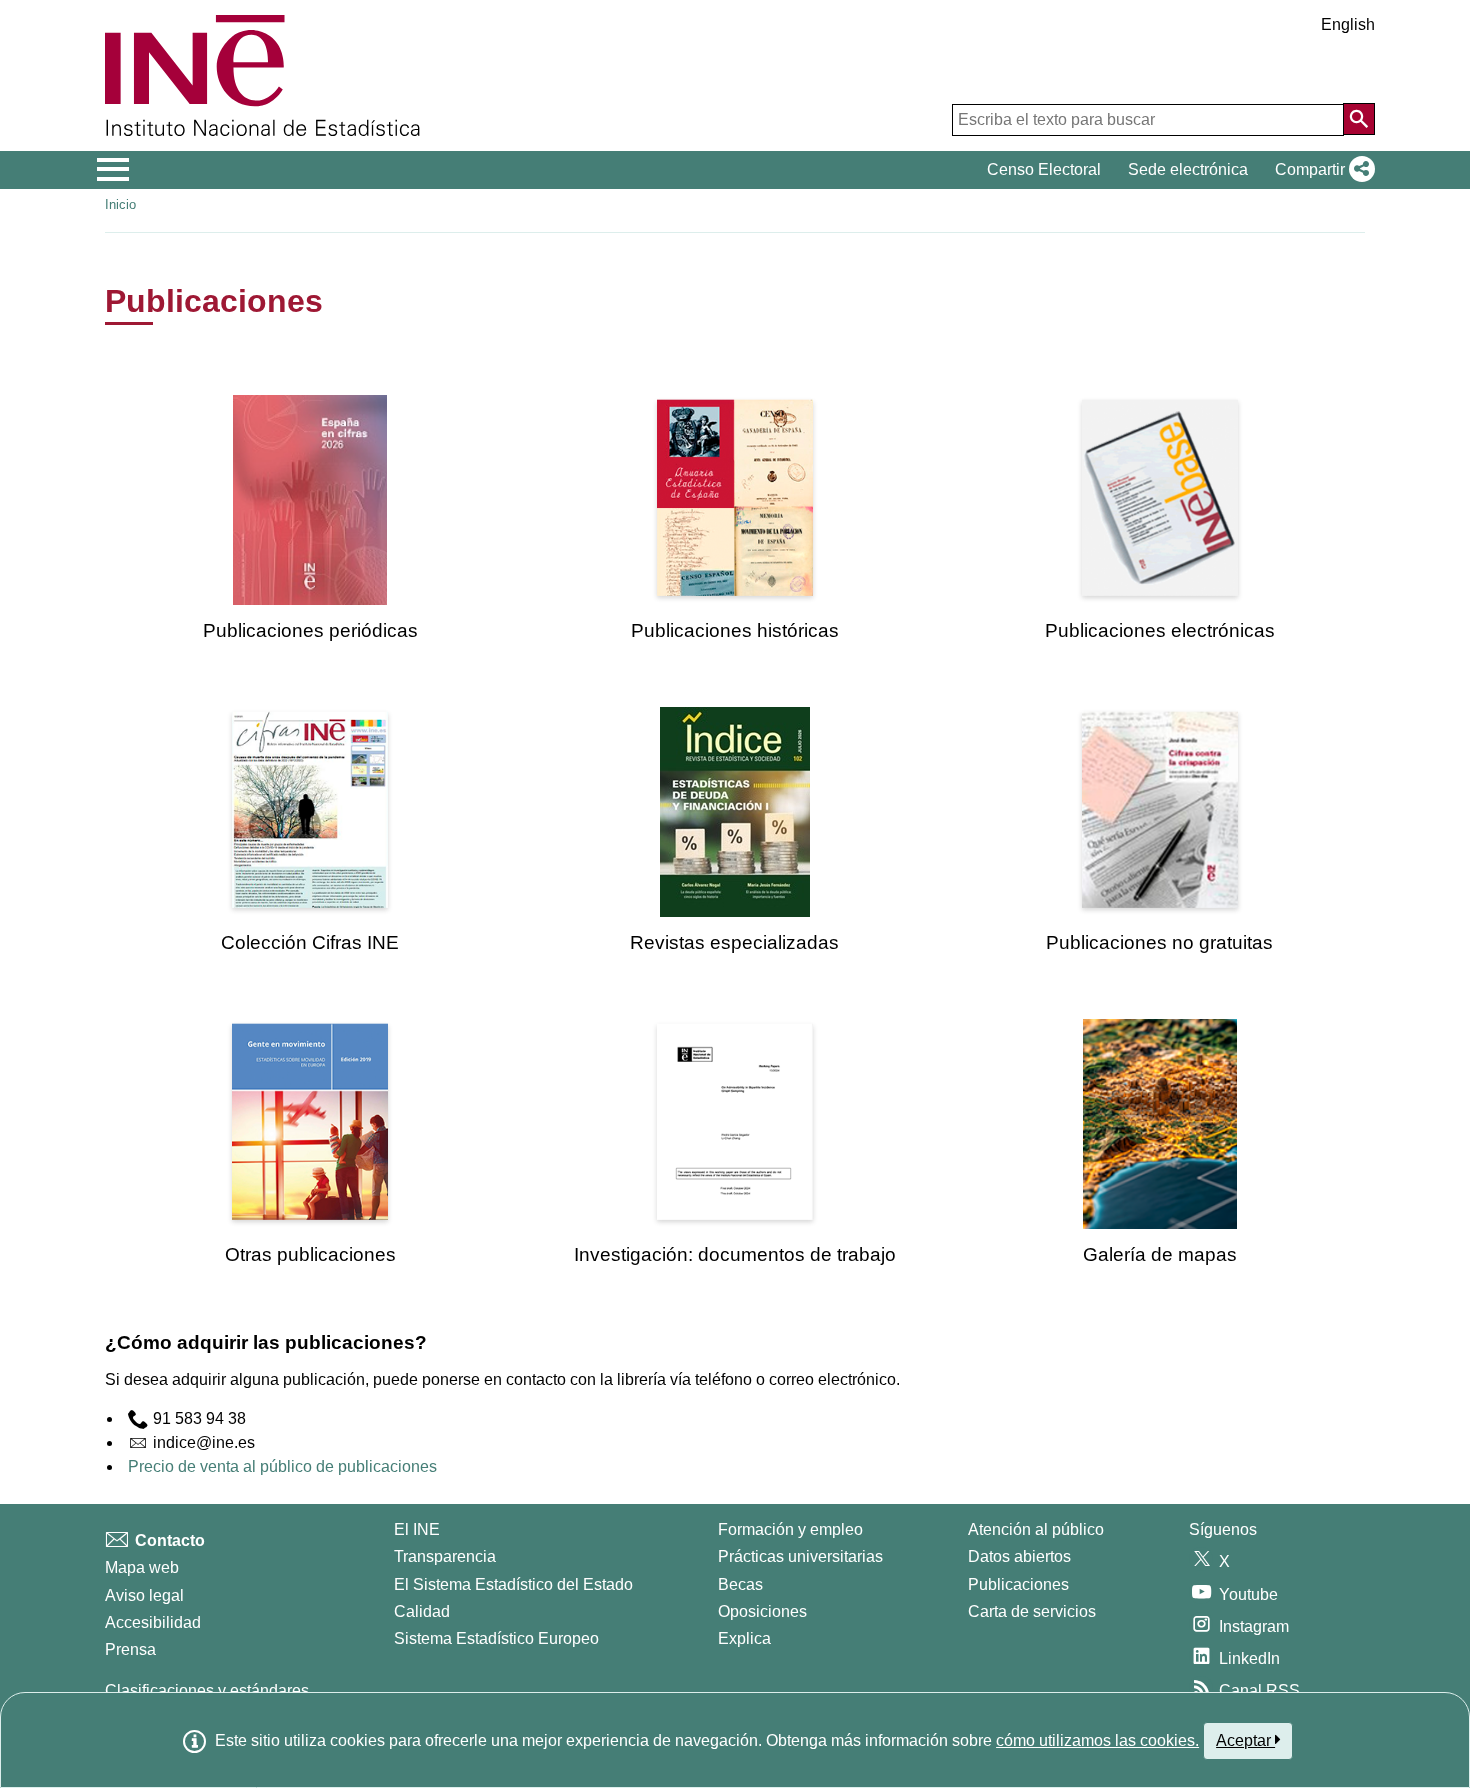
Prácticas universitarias (800, 1556)
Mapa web (142, 1567)
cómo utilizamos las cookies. (1097, 1740)
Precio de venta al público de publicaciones (282, 1466)
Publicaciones (1018, 1584)
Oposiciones (762, 1611)
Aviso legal (144, 1595)
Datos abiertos (1019, 1556)
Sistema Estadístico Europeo (496, 1638)
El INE (417, 1529)
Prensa (130, 1649)
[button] (1321, 170)
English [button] (1348, 24)
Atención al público (1036, 1529)
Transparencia (445, 1556)
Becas (740, 1584)
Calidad (422, 1611)
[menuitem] (310, 518)
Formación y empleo (790, 1529)
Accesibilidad (153, 1622)
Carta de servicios (1032, 1611)
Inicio (120, 204)
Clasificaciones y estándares (207, 1690)
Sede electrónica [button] (1188, 169)
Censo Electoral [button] (1044, 169)
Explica (744, 1638)
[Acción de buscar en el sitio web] (1359, 119)
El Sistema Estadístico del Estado (513, 1584)
